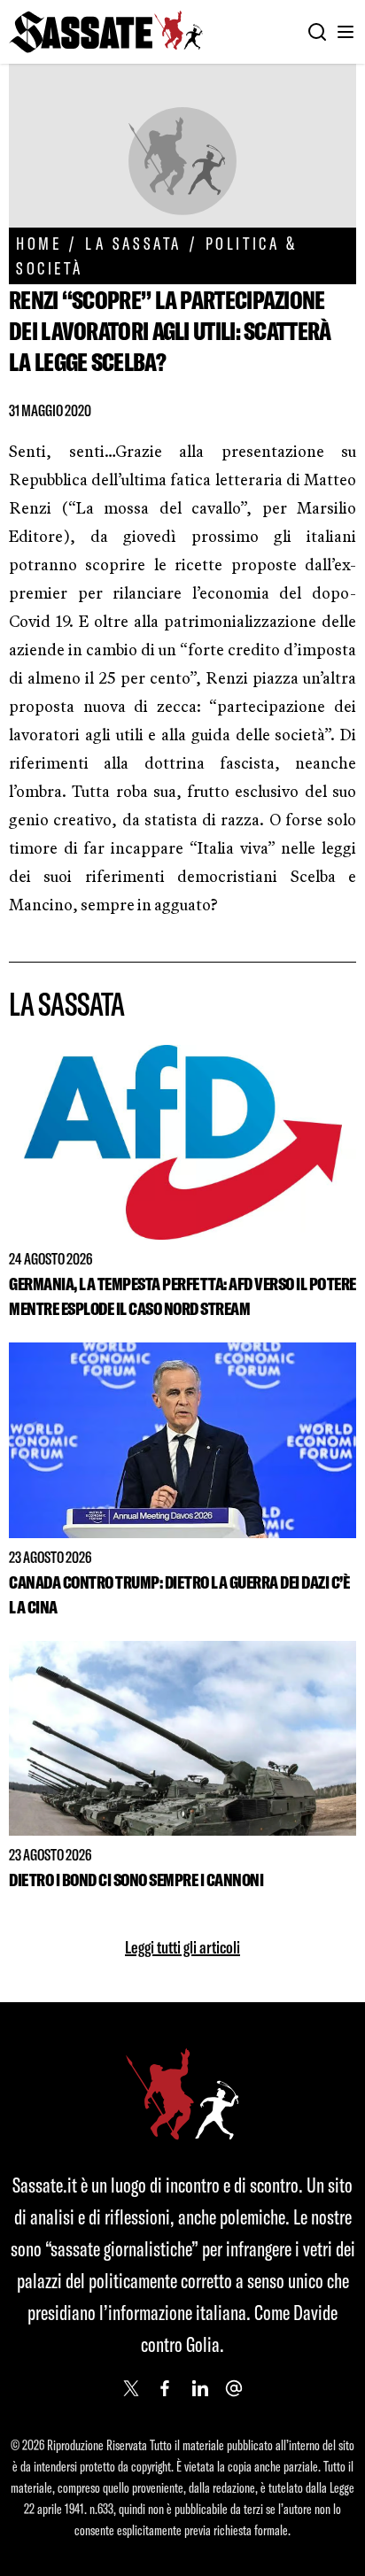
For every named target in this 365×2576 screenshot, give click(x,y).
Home (39, 243)
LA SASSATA (133, 243)
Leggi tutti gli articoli (182, 1947)
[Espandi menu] (346, 32)
